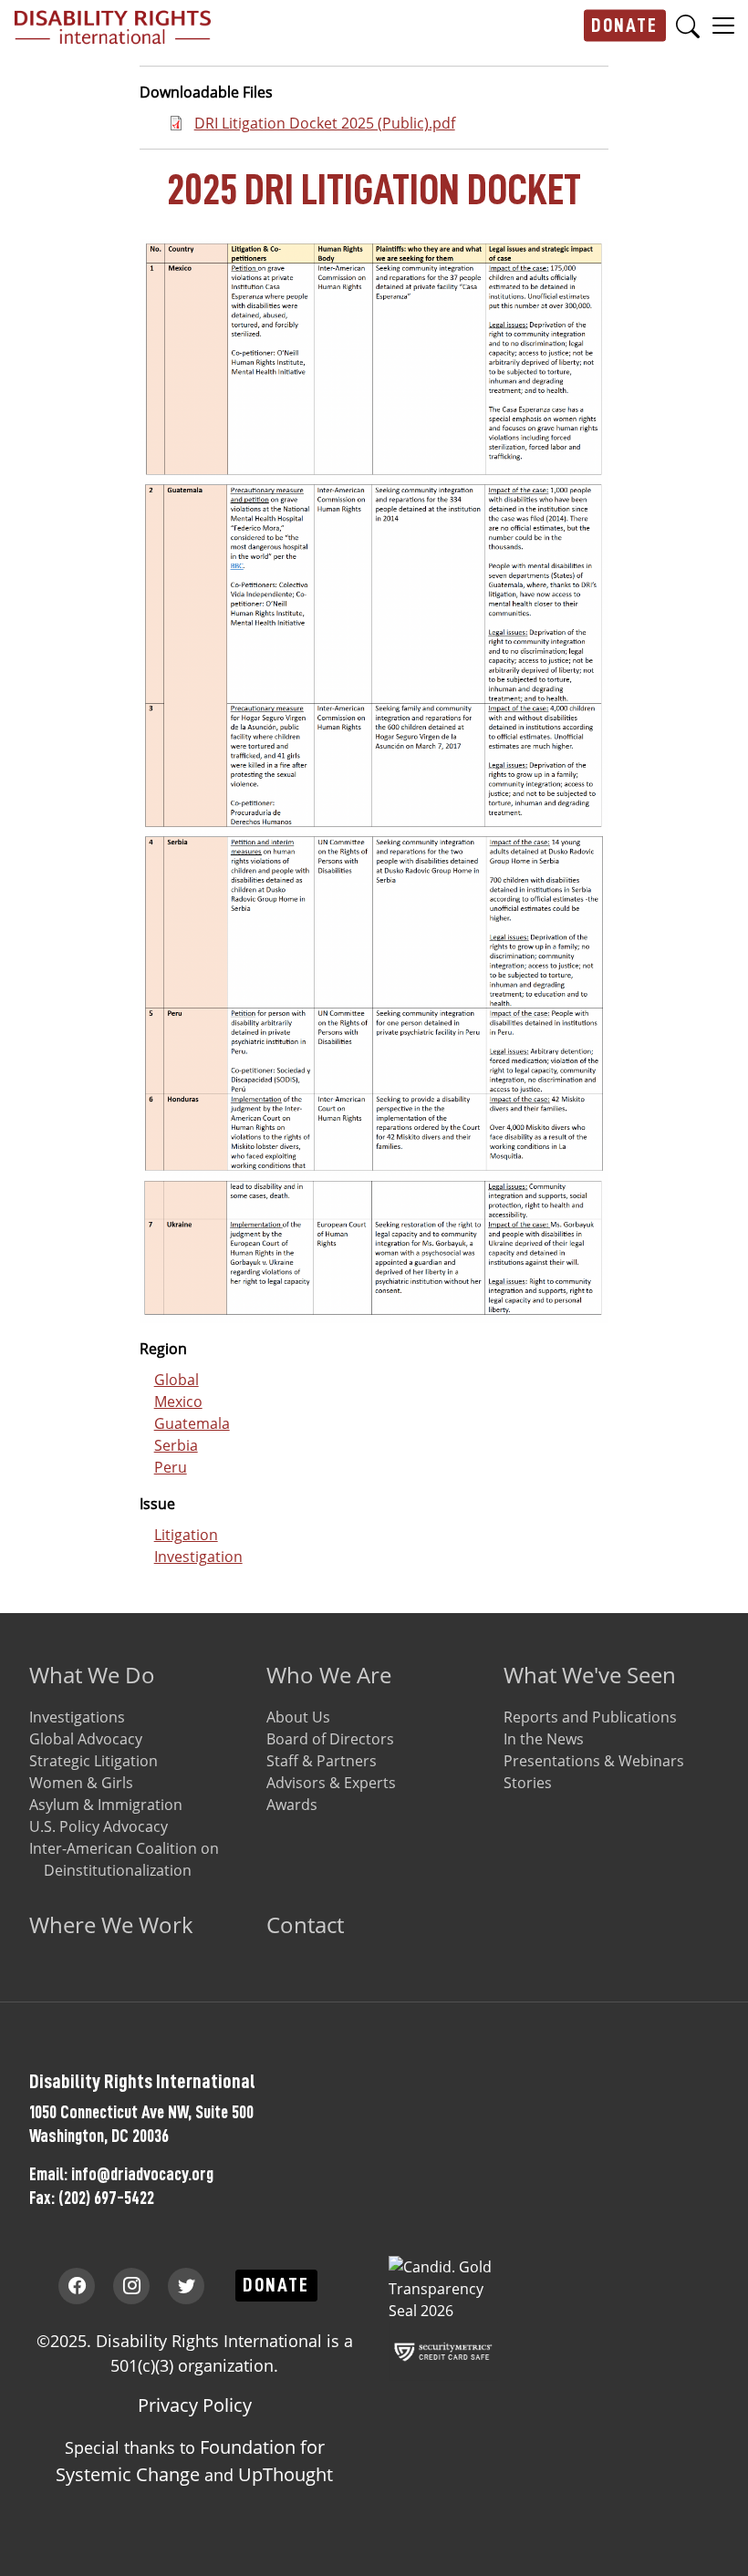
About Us (298, 1717)
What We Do (92, 1675)
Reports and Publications (590, 1717)
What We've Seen (590, 1675)
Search (688, 26)
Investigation (198, 1557)
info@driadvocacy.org (142, 2174)
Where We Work (111, 1924)
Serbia (176, 1445)
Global (177, 1380)
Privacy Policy (195, 2405)
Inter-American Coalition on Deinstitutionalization (124, 1859)
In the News (544, 1739)
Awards (292, 1805)
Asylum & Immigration (106, 1805)
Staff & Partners (322, 1761)
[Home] (113, 26)
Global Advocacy (86, 1739)
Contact (305, 1924)
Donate (624, 25)
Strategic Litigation (93, 1761)
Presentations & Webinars (594, 1761)
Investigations (77, 1717)
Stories (528, 1783)
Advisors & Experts (331, 1783)
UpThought (286, 2474)
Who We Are (329, 1675)
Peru (171, 1467)
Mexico (178, 1402)
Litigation (186, 1535)
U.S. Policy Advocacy (99, 1826)
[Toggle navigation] (723, 25)
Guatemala (192, 1423)
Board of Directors (330, 1739)
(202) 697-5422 (106, 2198)
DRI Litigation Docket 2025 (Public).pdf (325, 123)
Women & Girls (81, 1783)
